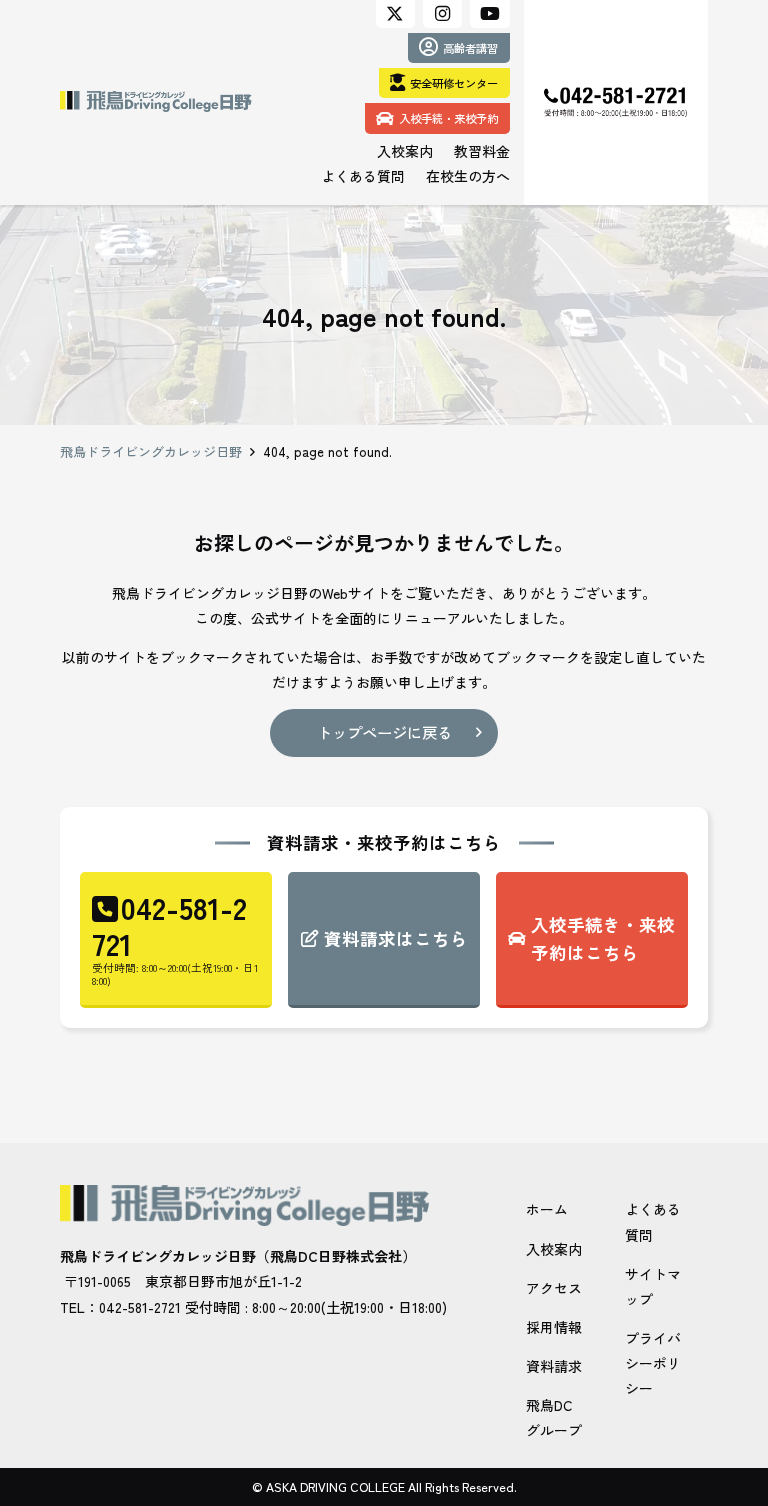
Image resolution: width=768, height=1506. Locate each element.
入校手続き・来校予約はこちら (603, 938)
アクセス (554, 1288)
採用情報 (554, 1327)
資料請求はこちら (396, 938)
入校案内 (554, 1249)
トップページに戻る (384, 732)
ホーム (547, 1209)
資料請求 (554, 1366)
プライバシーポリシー (653, 1363)
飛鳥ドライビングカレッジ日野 (151, 451)
